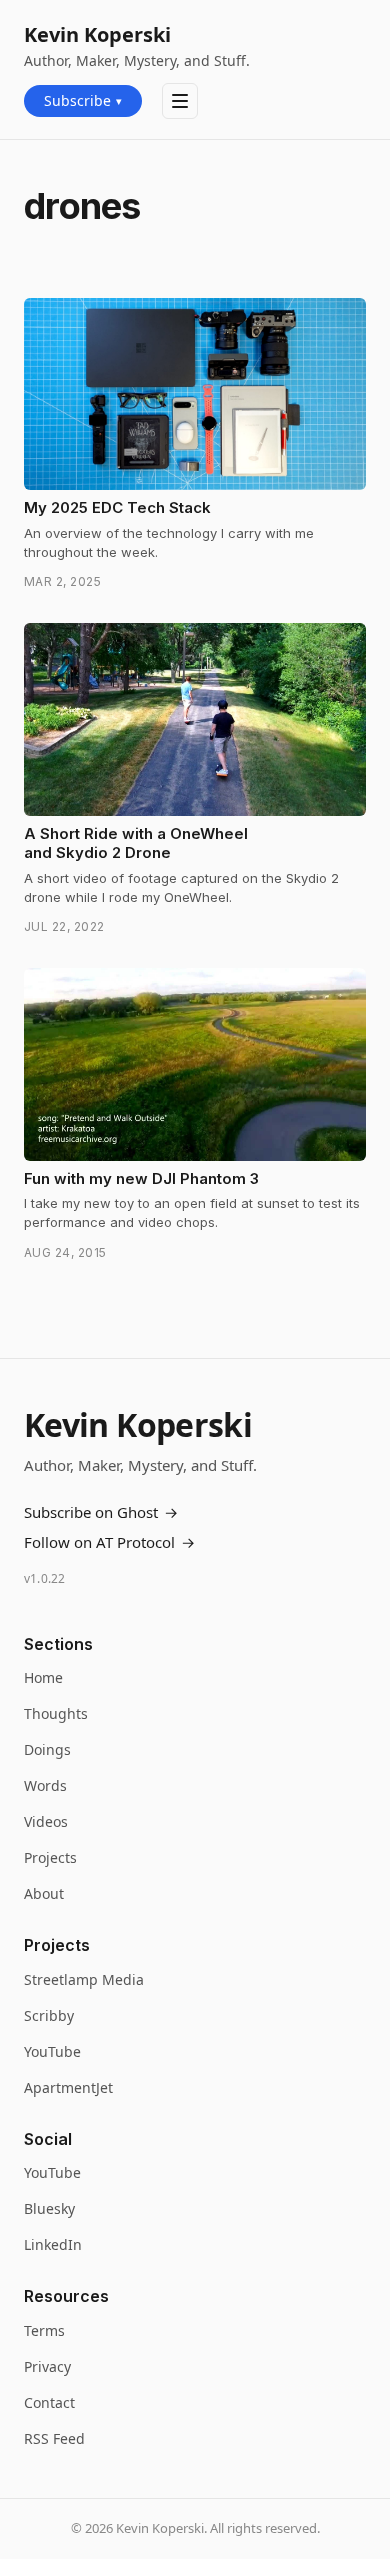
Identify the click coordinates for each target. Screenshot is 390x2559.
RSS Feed (54, 2438)
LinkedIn (53, 2244)
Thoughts (56, 1713)
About (44, 1893)
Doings (47, 1749)
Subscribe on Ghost (101, 1512)
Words (45, 1785)
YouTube (52, 2051)
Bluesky (49, 2208)
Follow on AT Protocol (109, 1542)
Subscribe (83, 100)
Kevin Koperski (97, 34)
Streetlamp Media (84, 1979)
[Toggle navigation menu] (180, 101)
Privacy (47, 2366)
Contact (49, 2402)
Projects (50, 1857)
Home (43, 1677)
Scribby (49, 2015)
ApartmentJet (68, 2087)
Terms (44, 2330)
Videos (46, 1821)
